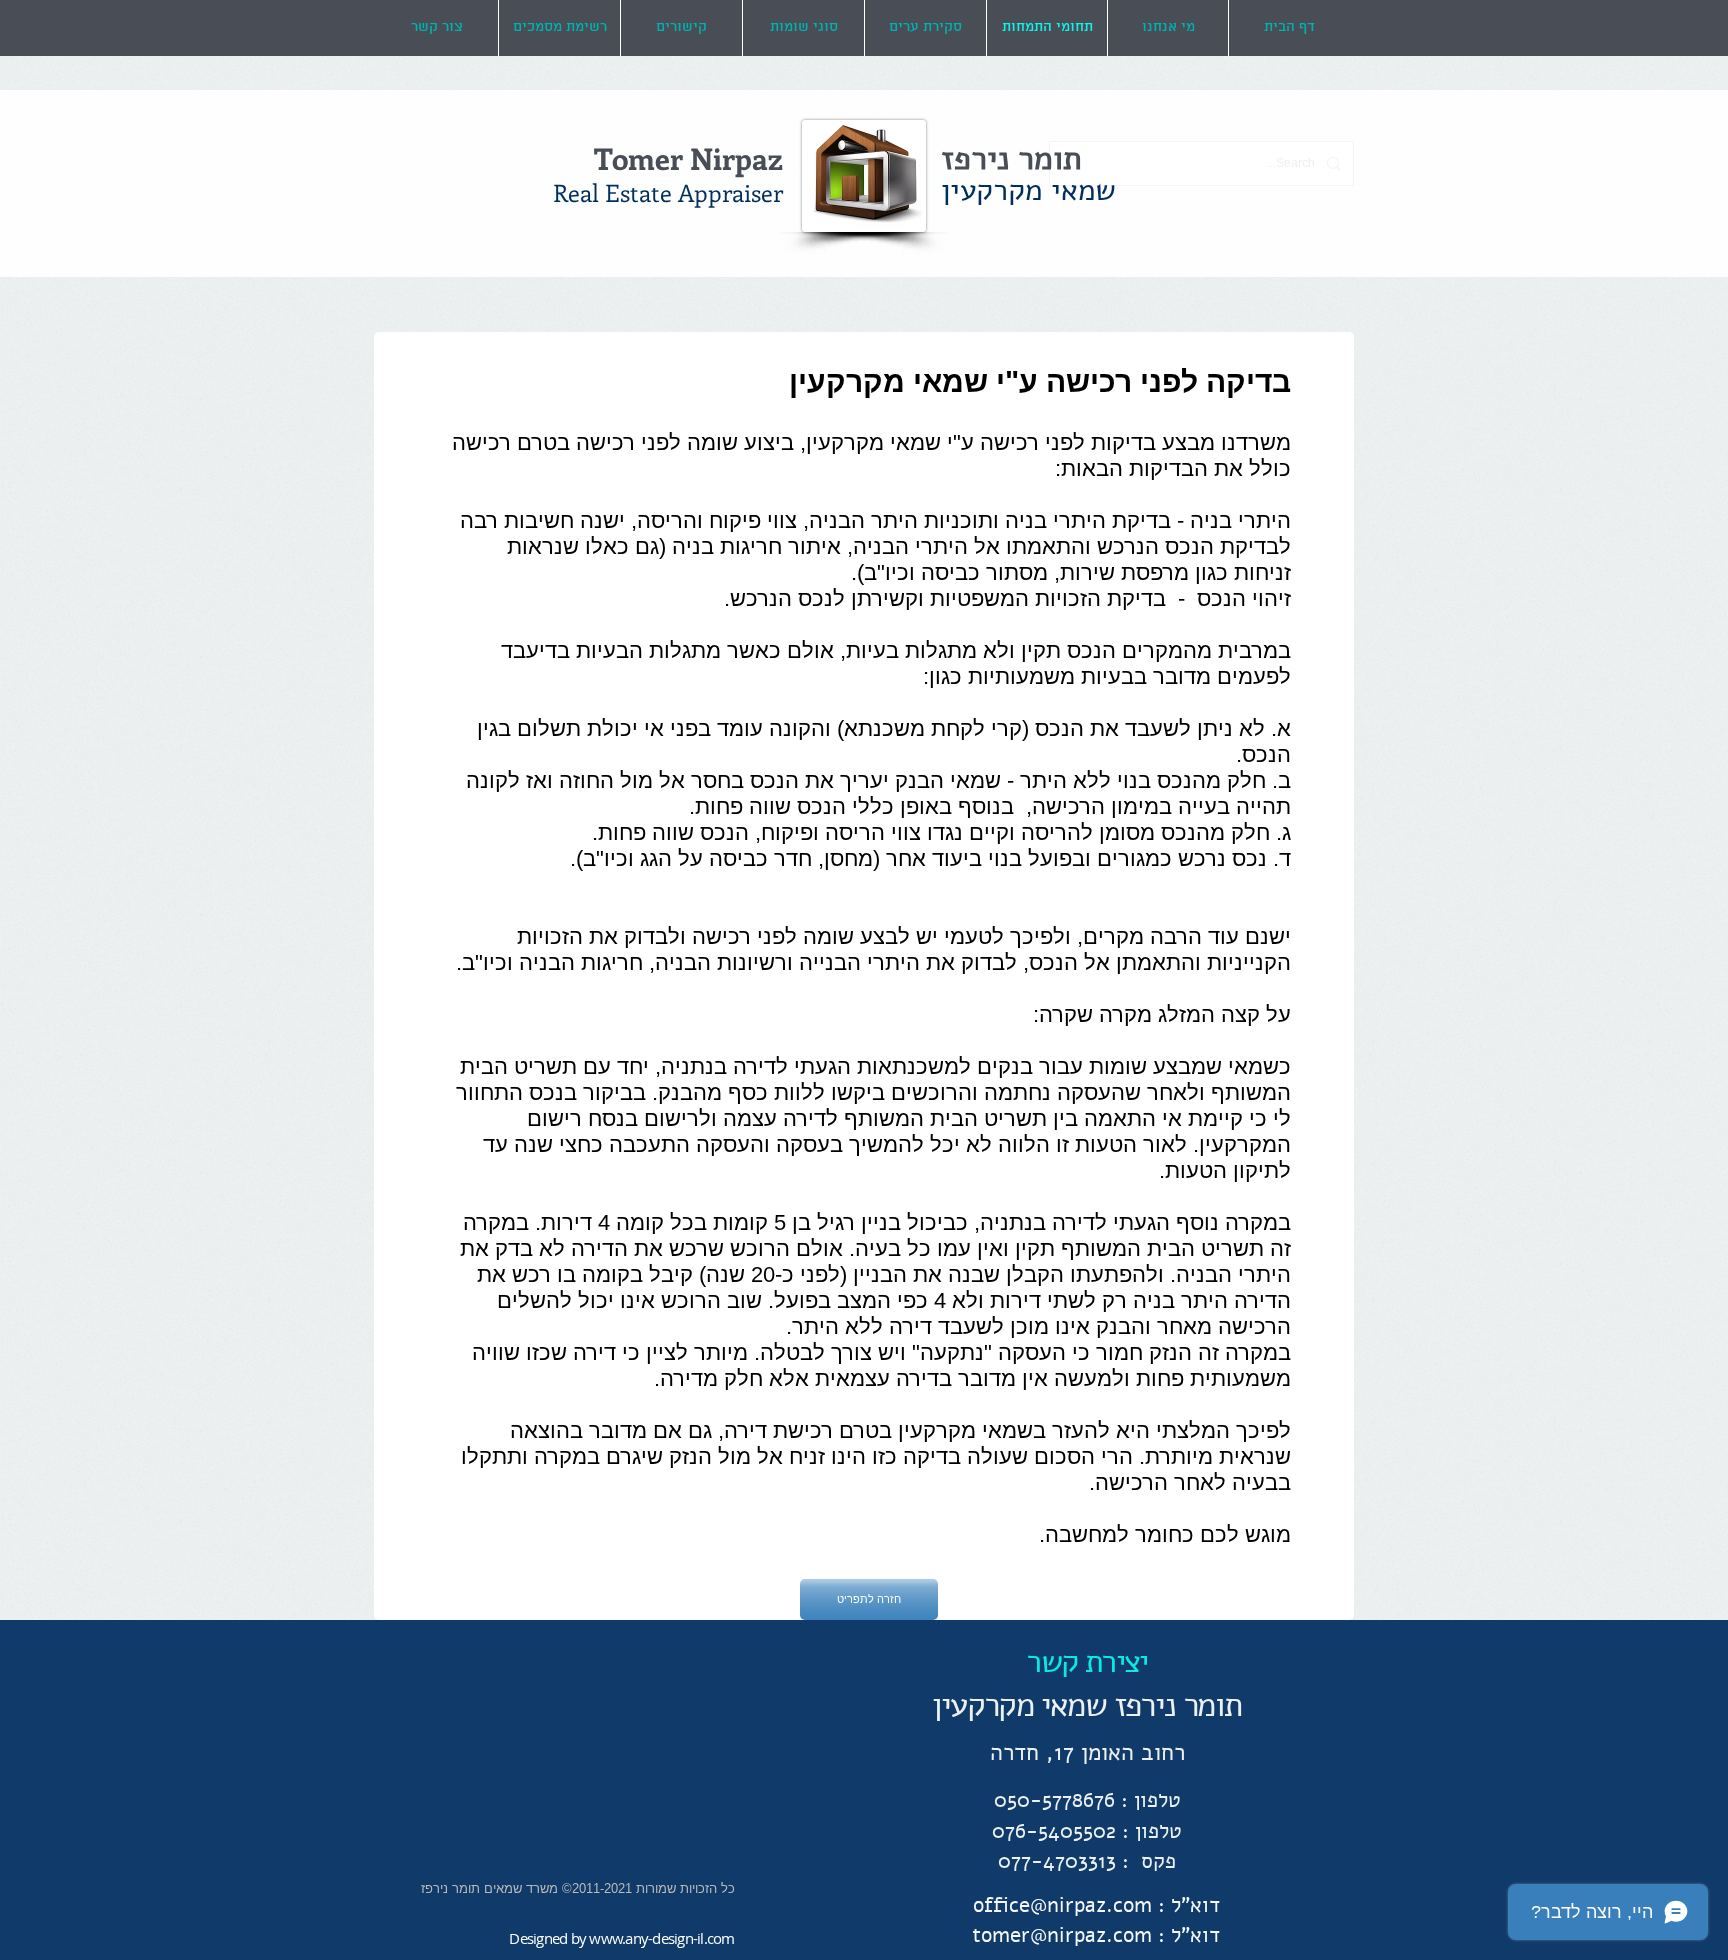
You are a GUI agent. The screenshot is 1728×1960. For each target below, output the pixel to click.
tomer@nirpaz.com (1062, 1935)
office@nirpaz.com (1062, 1905)
